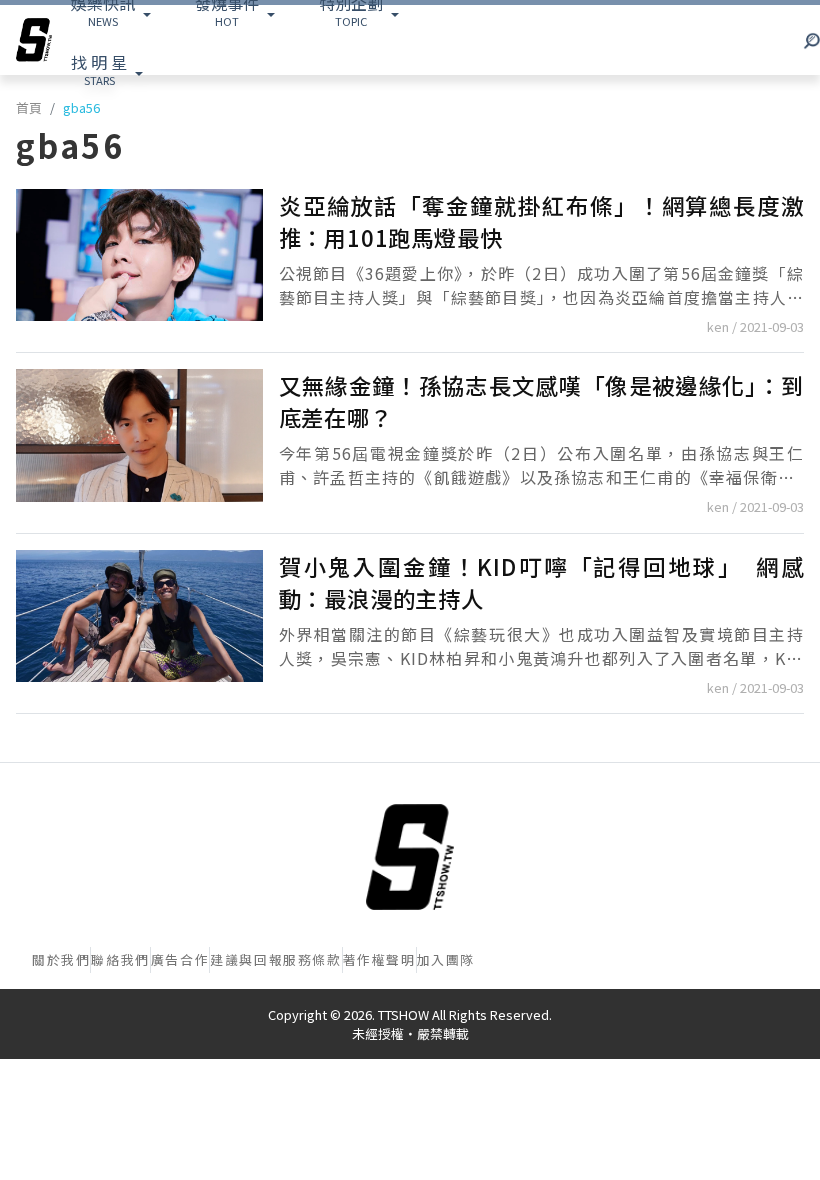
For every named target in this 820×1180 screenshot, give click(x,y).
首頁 (29, 107)
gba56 (81, 107)
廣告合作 (180, 959)
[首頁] (410, 857)
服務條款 (312, 959)
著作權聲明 (379, 959)
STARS (99, 69)
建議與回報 (246, 959)
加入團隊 (446, 959)
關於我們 (61, 959)
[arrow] (34, 40)
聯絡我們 (120, 959)
